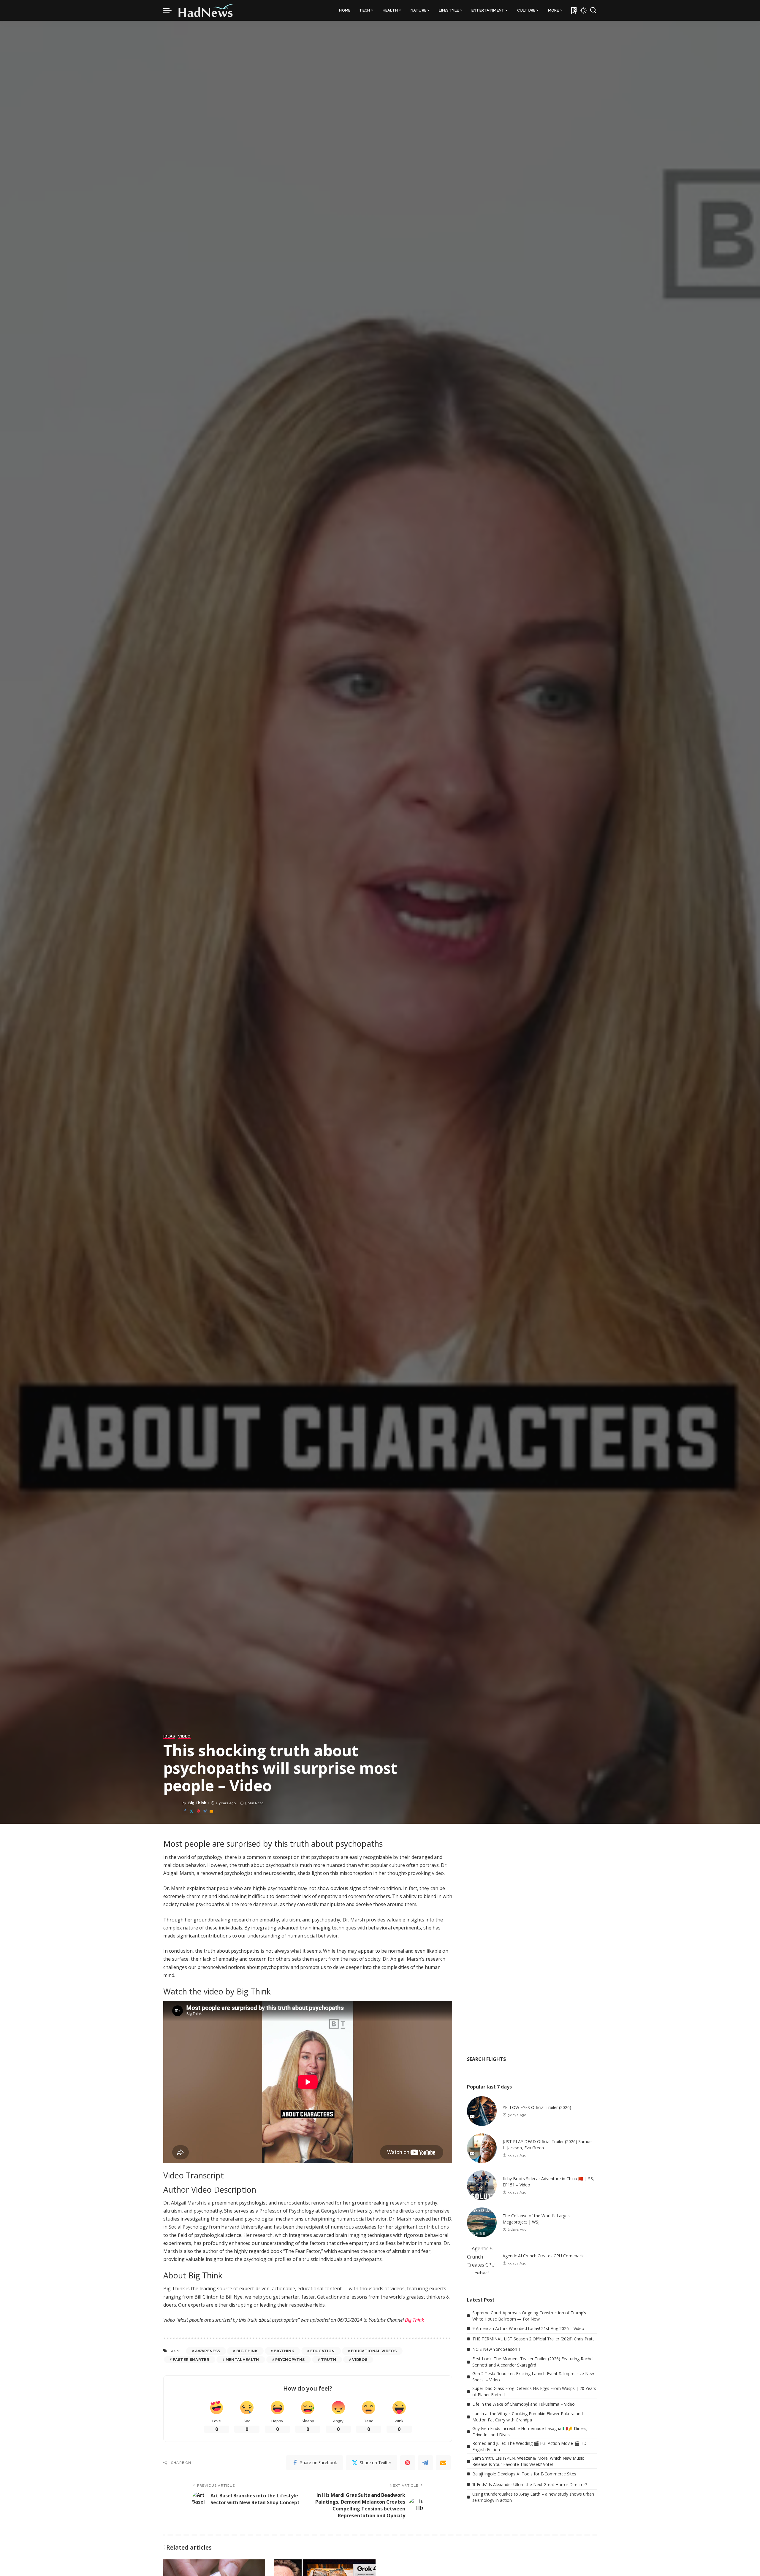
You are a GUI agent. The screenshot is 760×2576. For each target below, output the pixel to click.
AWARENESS (208, 2351)
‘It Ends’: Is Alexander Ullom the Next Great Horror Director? (530, 2484)
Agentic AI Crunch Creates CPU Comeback (543, 2256)
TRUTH (328, 2360)
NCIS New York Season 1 (497, 2349)
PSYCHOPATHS (290, 2360)
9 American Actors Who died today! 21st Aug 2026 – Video (528, 2328)
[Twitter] (191, 1811)
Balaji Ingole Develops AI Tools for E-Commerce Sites (524, 2474)
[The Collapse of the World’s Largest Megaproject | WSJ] (482, 2222)
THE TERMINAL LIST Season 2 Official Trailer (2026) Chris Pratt (533, 2339)
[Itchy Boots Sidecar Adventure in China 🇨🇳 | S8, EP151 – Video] (482, 2185)
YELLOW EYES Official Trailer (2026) (537, 2107)
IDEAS (169, 1736)
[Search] (593, 10)
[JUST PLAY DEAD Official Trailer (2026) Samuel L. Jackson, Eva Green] (482, 2148)
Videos (360, 2360)
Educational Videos (374, 2351)
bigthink (284, 2351)
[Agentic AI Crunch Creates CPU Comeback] (482, 2259)
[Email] (211, 1811)
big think (247, 2351)
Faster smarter (191, 2360)
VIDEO (185, 1736)
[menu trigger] (170, 10)
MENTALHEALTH (242, 2360)
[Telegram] (205, 1811)
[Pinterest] (198, 1811)
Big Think (197, 1803)
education (322, 2351)
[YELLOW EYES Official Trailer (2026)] (482, 2111)
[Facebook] (185, 1811)
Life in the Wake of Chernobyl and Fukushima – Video (524, 2404)
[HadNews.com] (206, 10)
